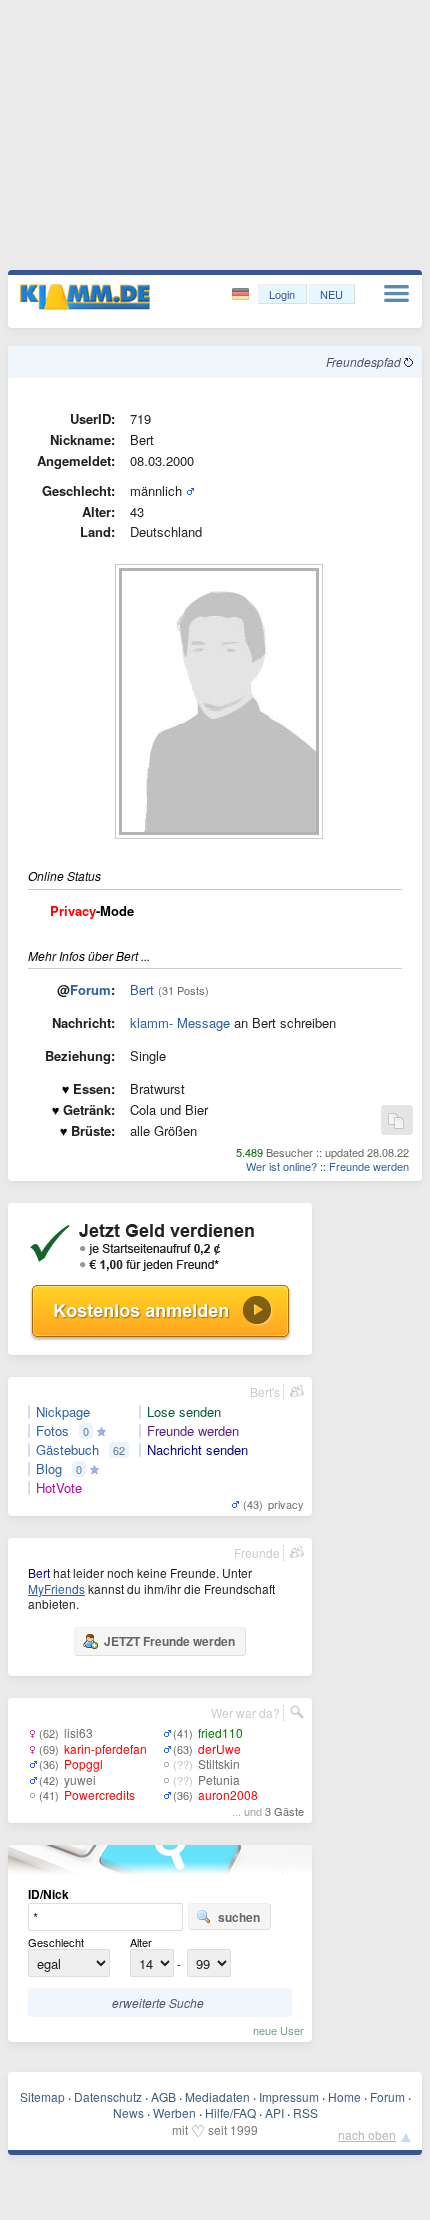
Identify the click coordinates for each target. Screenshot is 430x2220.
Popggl (83, 1763)
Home (344, 2096)
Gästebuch (67, 1450)
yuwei (80, 1779)
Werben (174, 2112)
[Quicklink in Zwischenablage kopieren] (396, 1121)
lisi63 (78, 1732)
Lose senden (184, 1412)
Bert (142, 989)
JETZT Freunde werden (169, 1641)
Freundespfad (365, 361)
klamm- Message (180, 1022)
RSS (305, 2112)
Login (282, 294)
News (128, 2112)
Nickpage (63, 1412)
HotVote (59, 1488)
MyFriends (56, 1588)
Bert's (265, 1391)
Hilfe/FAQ (230, 2112)
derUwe (219, 1748)
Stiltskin (219, 1763)
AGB (163, 2096)
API (274, 2112)
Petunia (219, 1779)
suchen (239, 1917)
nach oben (367, 2134)
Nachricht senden (197, 1450)
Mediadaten (217, 2096)
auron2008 (228, 1794)
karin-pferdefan (105, 1748)
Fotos (52, 1431)
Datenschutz (108, 2096)
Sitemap (42, 2096)
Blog (49, 1469)
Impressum (289, 2096)
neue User (278, 2030)
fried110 (220, 1732)
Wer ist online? (281, 1166)
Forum (90, 989)
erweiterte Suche (158, 2002)
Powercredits (99, 1794)
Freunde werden (369, 1166)
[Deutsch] (242, 294)
